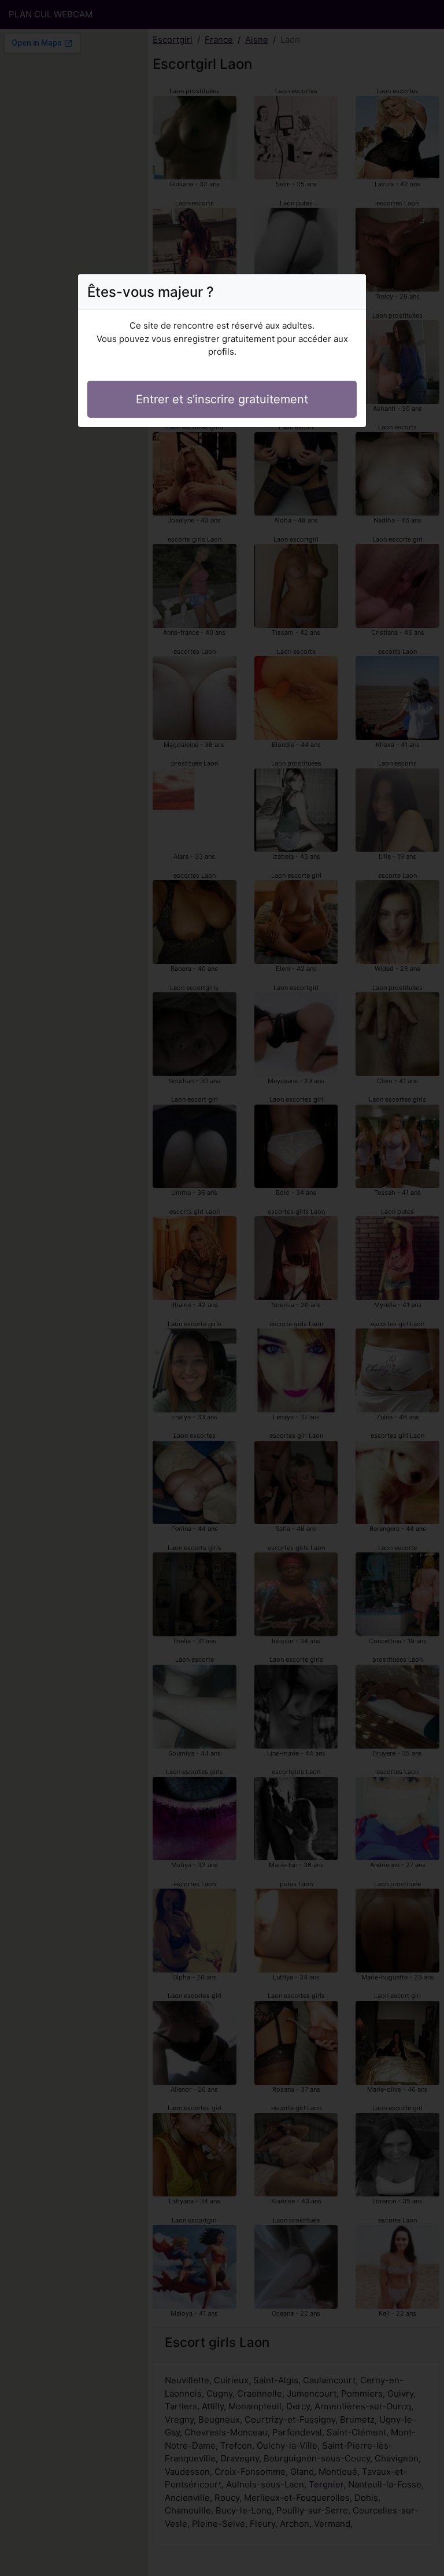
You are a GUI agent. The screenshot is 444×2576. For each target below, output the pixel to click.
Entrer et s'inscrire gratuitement (222, 399)
